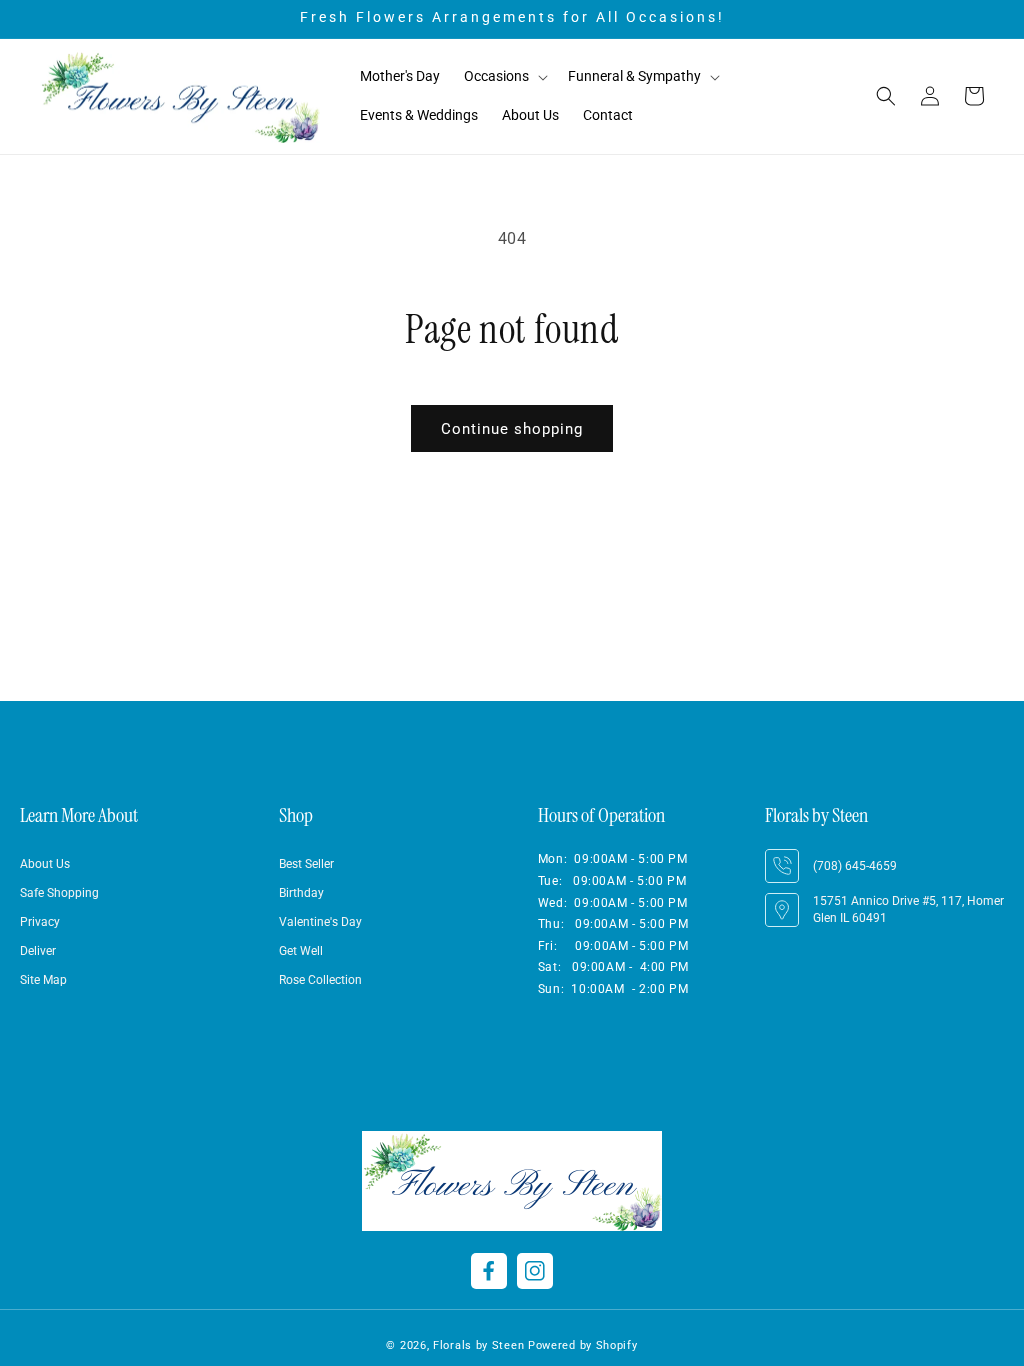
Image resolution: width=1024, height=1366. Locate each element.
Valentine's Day (320, 922)
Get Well (301, 951)
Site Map (43, 980)
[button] (504, 76)
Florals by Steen (478, 1345)
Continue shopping (512, 429)
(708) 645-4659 (855, 866)
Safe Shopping (59, 893)
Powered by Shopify (583, 1345)
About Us (45, 864)
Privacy (40, 922)
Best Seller (306, 864)
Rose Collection (320, 980)
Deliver (38, 951)
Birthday (301, 893)
